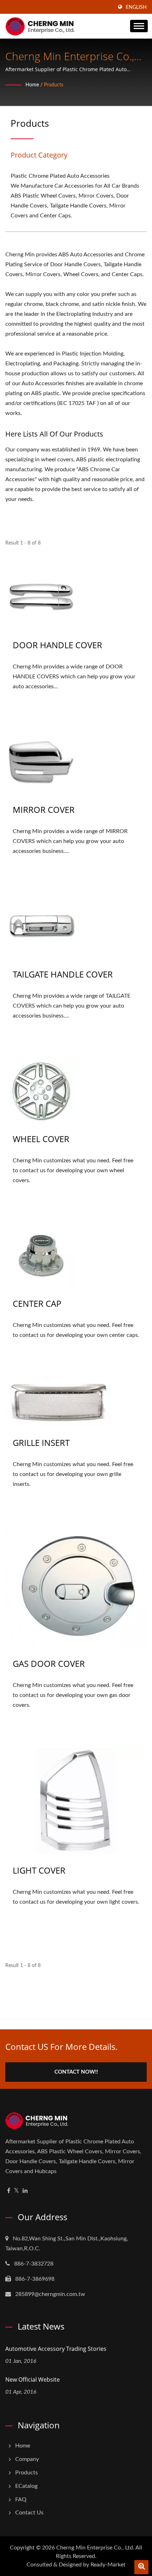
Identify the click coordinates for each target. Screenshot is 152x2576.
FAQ (21, 2500)
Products (54, 85)
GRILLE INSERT (41, 1443)
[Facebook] (9, 2191)
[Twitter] (16, 2191)
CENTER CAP (37, 1303)
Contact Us (29, 2513)
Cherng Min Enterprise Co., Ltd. (95, 2548)
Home (32, 85)
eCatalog (26, 2486)
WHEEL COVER (41, 1139)
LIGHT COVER (39, 1870)
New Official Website (33, 2380)
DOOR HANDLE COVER (57, 645)
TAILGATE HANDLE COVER (63, 974)
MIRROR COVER (44, 810)
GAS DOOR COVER (49, 1663)
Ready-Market (108, 2565)
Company (27, 2459)
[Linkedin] (25, 2191)
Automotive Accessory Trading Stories (56, 2349)
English (136, 7)
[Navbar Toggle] (139, 26)
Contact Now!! (76, 2072)
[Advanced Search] (141, 2567)
